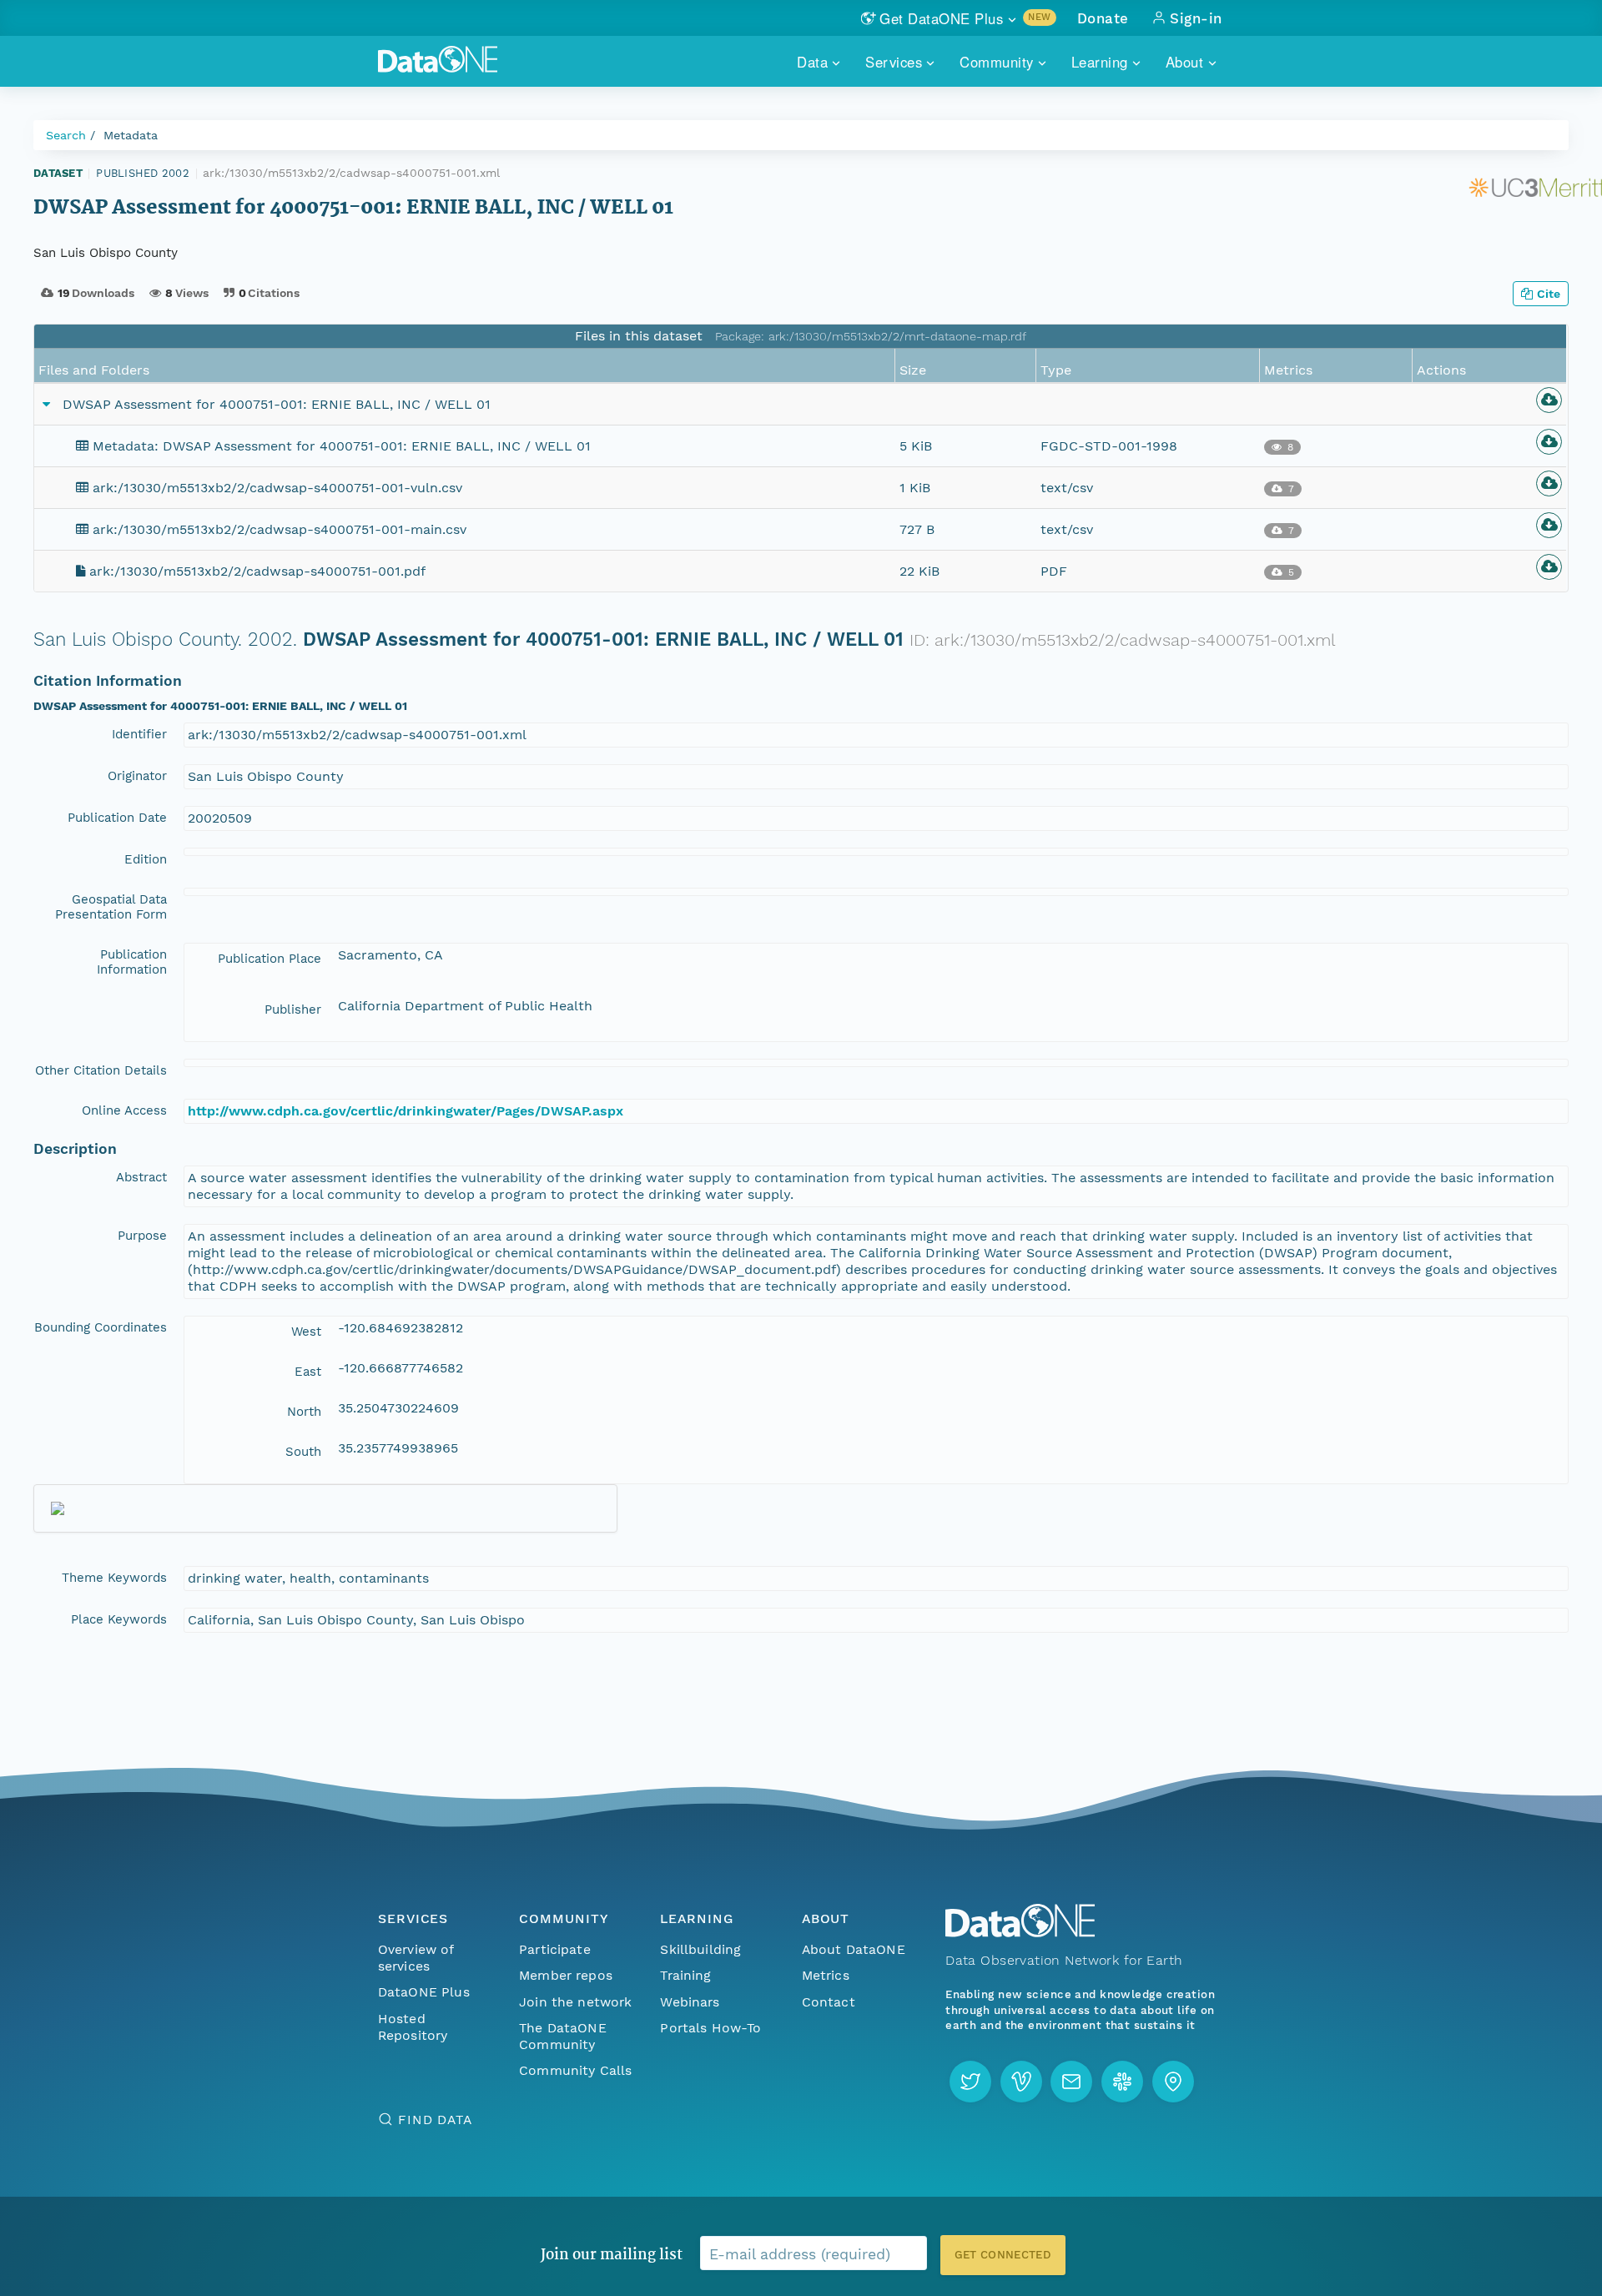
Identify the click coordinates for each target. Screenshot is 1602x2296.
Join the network (576, 2002)
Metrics (826, 1975)
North (304, 1412)
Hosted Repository (413, 2027)
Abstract (141, 1177)
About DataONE (854, 1949)
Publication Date (117, 818)
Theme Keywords (114, 1578)
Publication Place (270, 959)
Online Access (124, 1110)
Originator (137, 776)
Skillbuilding (700, 1949)
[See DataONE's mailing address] (1173, 2082)
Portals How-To (710, 2028)
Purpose (142, 1236)
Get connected (1003, 2255)
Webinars (690, 2002)
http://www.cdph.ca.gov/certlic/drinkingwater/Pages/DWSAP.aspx (406, 1111)
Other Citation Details (101, 1070)
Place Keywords (119, 1619)
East (308, 1372)
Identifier (139, 734)
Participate (555, 1949)
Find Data (435, 2120)
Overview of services (416, 1958)
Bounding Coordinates (101, 1327)
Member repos (566, 1975)
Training (685, 1975)
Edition (146, 859)
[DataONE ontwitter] (970, 2082)
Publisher (293, 1010)
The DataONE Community (563, 2036)
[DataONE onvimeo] (1021, 2082)
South (303, 1452)
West (306, 1332)
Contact (829, 2002)
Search (66, 135)
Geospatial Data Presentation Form (111, 907)
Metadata (131, 135)
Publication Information (132, 962)
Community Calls (575, 2070)
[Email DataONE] (1071, 2082)
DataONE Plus (424, 1992)
